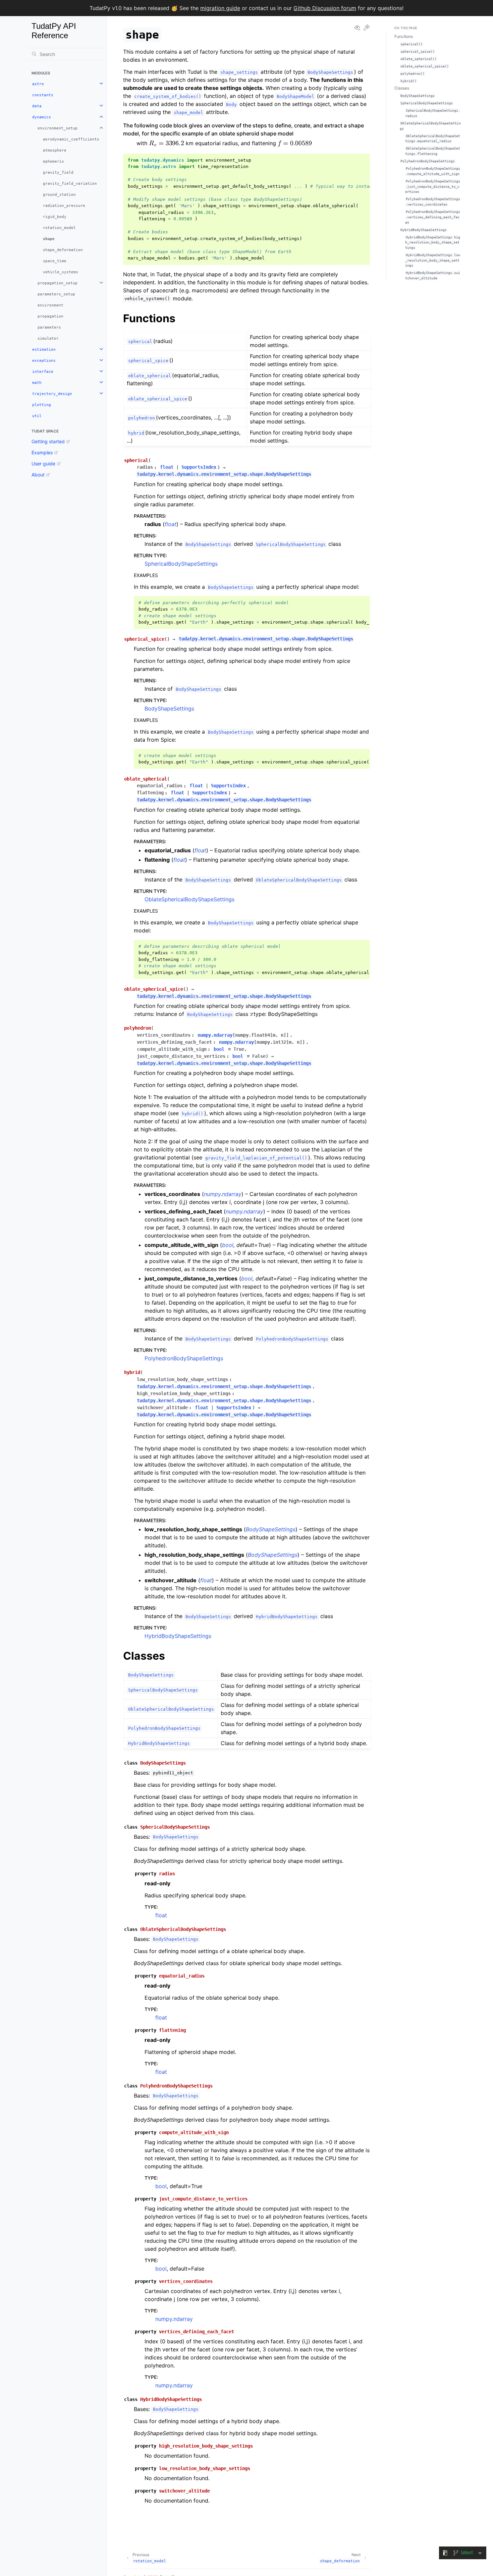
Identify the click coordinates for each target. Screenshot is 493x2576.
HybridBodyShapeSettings (178, 1636)
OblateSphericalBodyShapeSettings (189, 899)
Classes (402, 88)
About (38, 475)
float (161, 1915)
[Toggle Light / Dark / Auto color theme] (367, 28)
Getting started (48, 441)
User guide (43, 464)
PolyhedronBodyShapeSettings (184, 1358)
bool (161, 2186)
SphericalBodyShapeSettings (181, 564)
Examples (42, 452)
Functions (404, 36)
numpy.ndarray (174, 2319)
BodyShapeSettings (169, 708)
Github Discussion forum (325, 8)
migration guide (220, 8)
